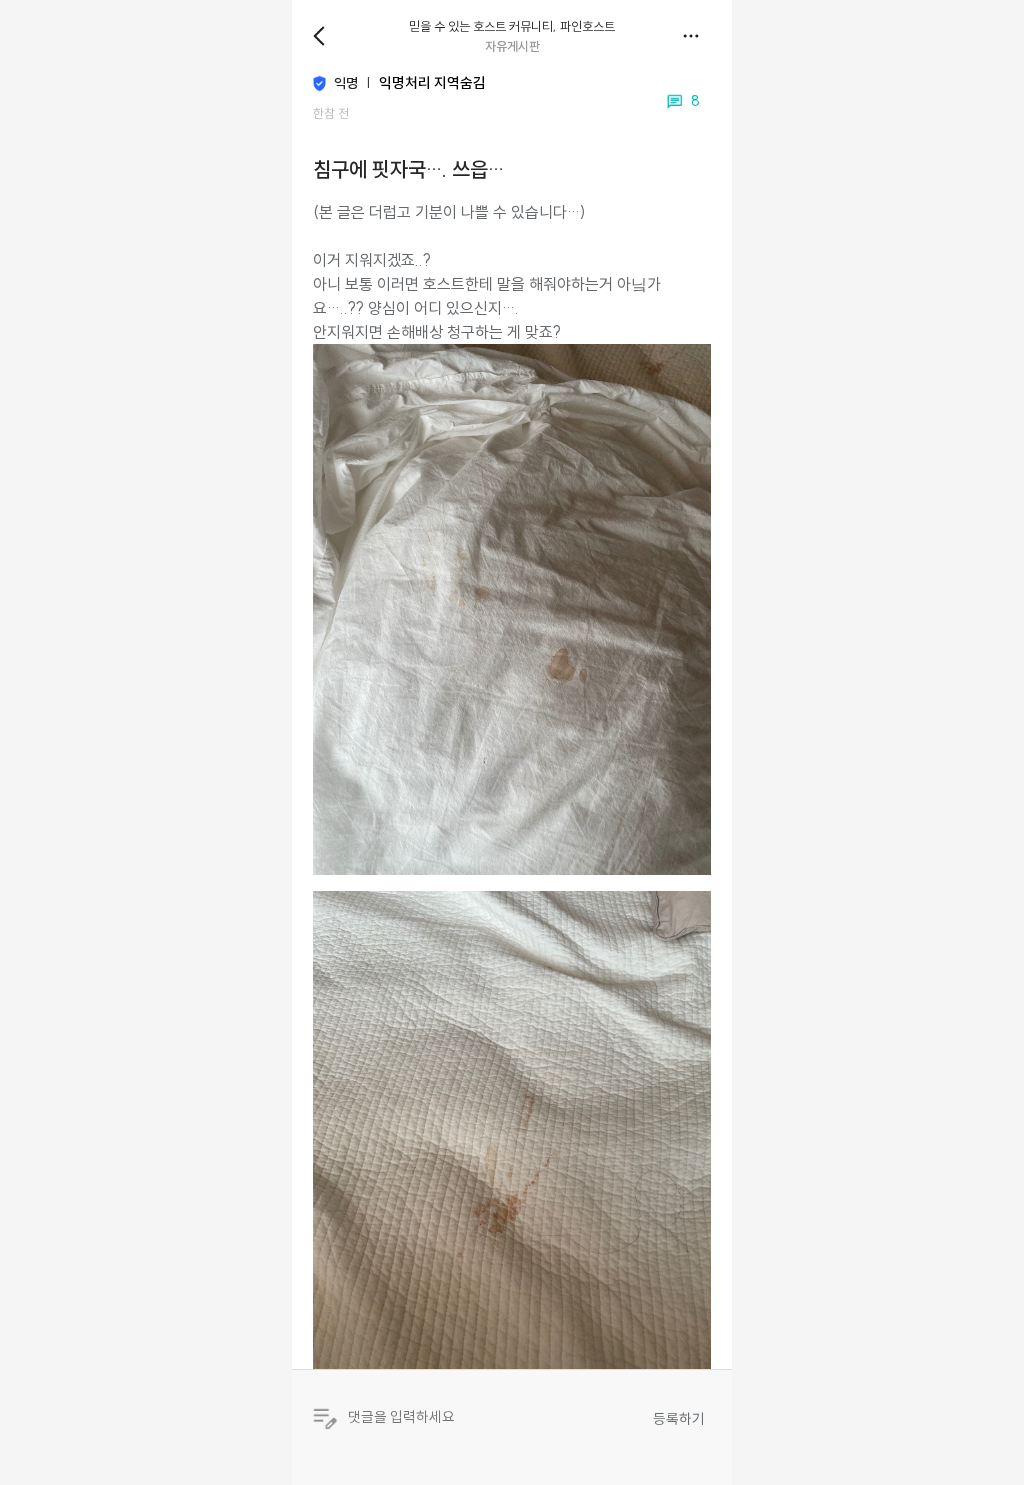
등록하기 (679, 1419)
